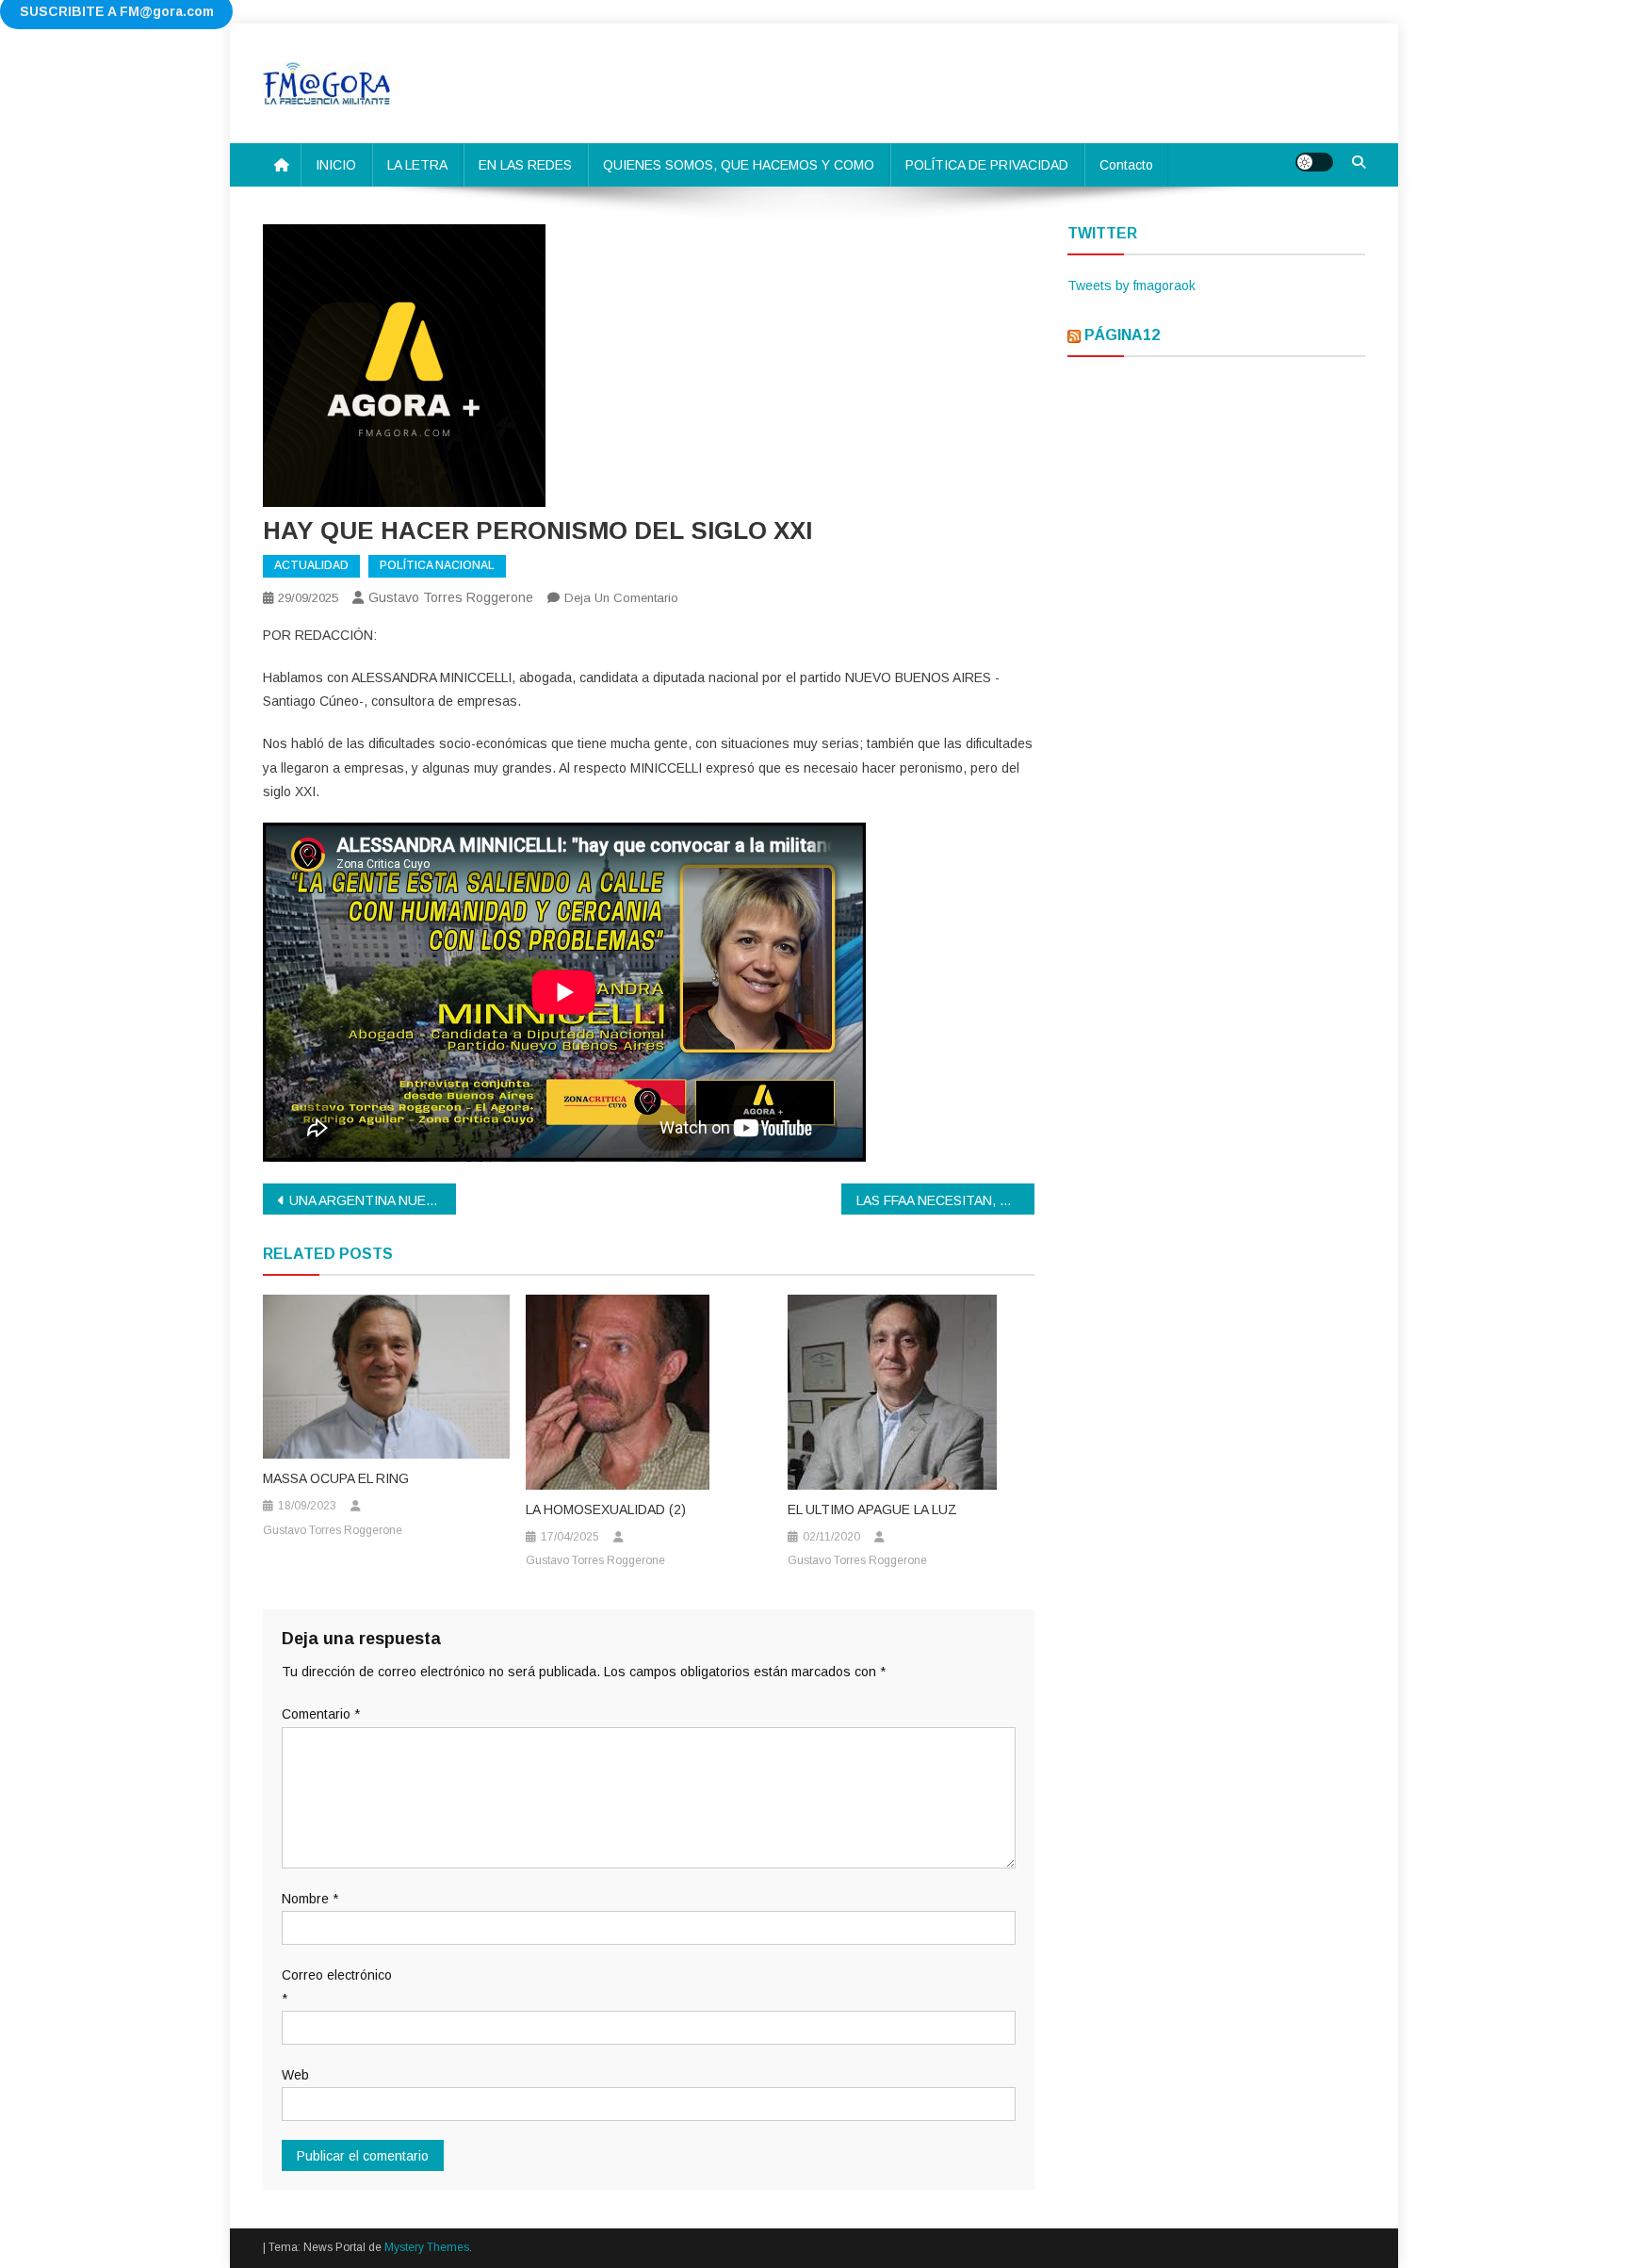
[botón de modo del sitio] (1314, 162)
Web (295, 2075)
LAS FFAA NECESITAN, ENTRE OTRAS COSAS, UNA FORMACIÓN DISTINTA (945, 1200)
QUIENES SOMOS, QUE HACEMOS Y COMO (739, 165)
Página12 (1122, 335)
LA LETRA (417, 165)
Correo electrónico (337, 1987)
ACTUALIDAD (311, 565)
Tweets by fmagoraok (1131, 286)
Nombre (310, 1899)
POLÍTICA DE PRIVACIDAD (987, 165)
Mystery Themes (427, 2247)
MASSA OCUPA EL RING (336, 1478)
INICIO (336, 165)
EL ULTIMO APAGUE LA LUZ (872, 1509)
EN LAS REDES (525, 165)
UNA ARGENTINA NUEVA (366, 1200)
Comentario (321, 1714)
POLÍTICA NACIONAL (437, 565)
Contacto (1126, 165)
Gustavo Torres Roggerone (451, 597)
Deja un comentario (621, 598)
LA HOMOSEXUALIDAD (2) (606, 1509)
